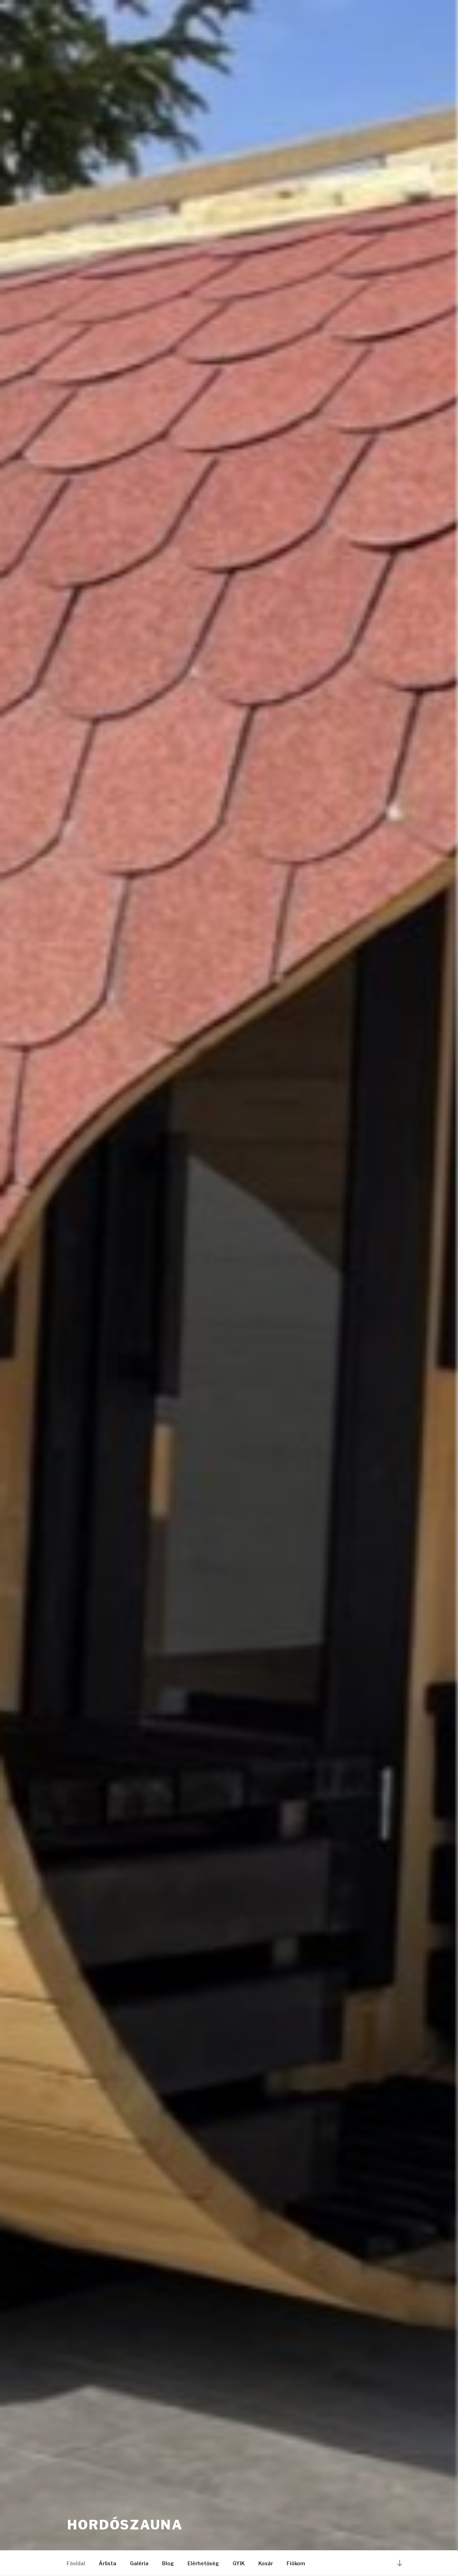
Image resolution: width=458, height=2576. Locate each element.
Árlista (108, 2563)
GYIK (239, 2563)
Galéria (139, 2563)
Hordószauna (125, 2525)
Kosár (266, 2563)
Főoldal (76, 2563)
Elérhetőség (203, 2563)
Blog (168, 2563)
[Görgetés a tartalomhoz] (400, 2563)
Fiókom (296, 2563)
